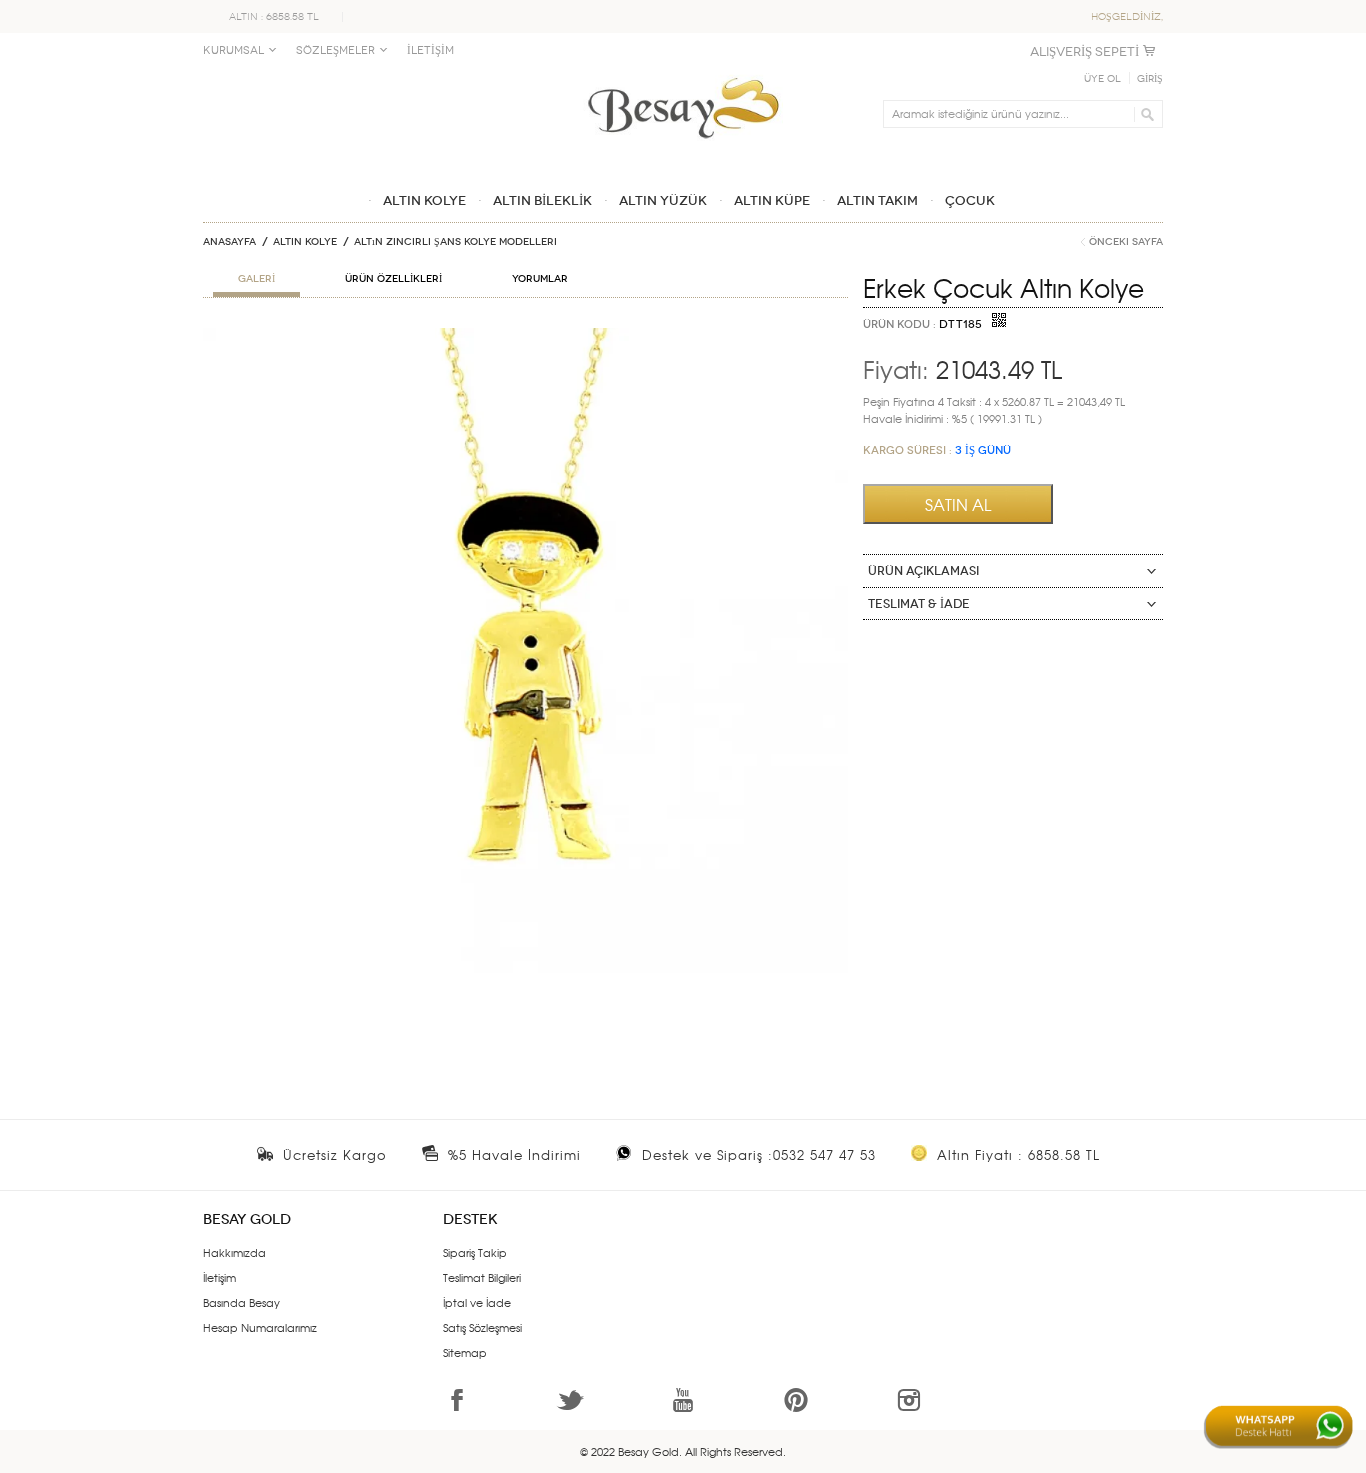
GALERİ (256, 279)
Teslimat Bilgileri (482, 1277)
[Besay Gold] (683, 72)
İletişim (219, 1277)
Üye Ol (1102, 79)
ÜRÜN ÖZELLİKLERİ (393, 279)
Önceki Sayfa (1126, 242)
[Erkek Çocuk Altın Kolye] (525, 336)
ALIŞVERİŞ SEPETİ (1084, 51)
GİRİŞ (1150, 79)
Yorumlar (540, 279)
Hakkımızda (234, 1252)
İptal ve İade (477, 1302)
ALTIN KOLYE (305, 242)
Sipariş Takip (475, 1252)
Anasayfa (229, 242)
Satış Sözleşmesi (482, 1327)
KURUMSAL (233, 50)
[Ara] (1144, 114)
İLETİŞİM (430, 50)
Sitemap (465, 1352)
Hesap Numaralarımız (260, 1327)
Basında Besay (241, 1302)
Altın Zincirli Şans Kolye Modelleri (455, 242)
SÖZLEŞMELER (335, 50)
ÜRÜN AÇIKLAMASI (923, 571)
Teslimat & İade (919, 604)
